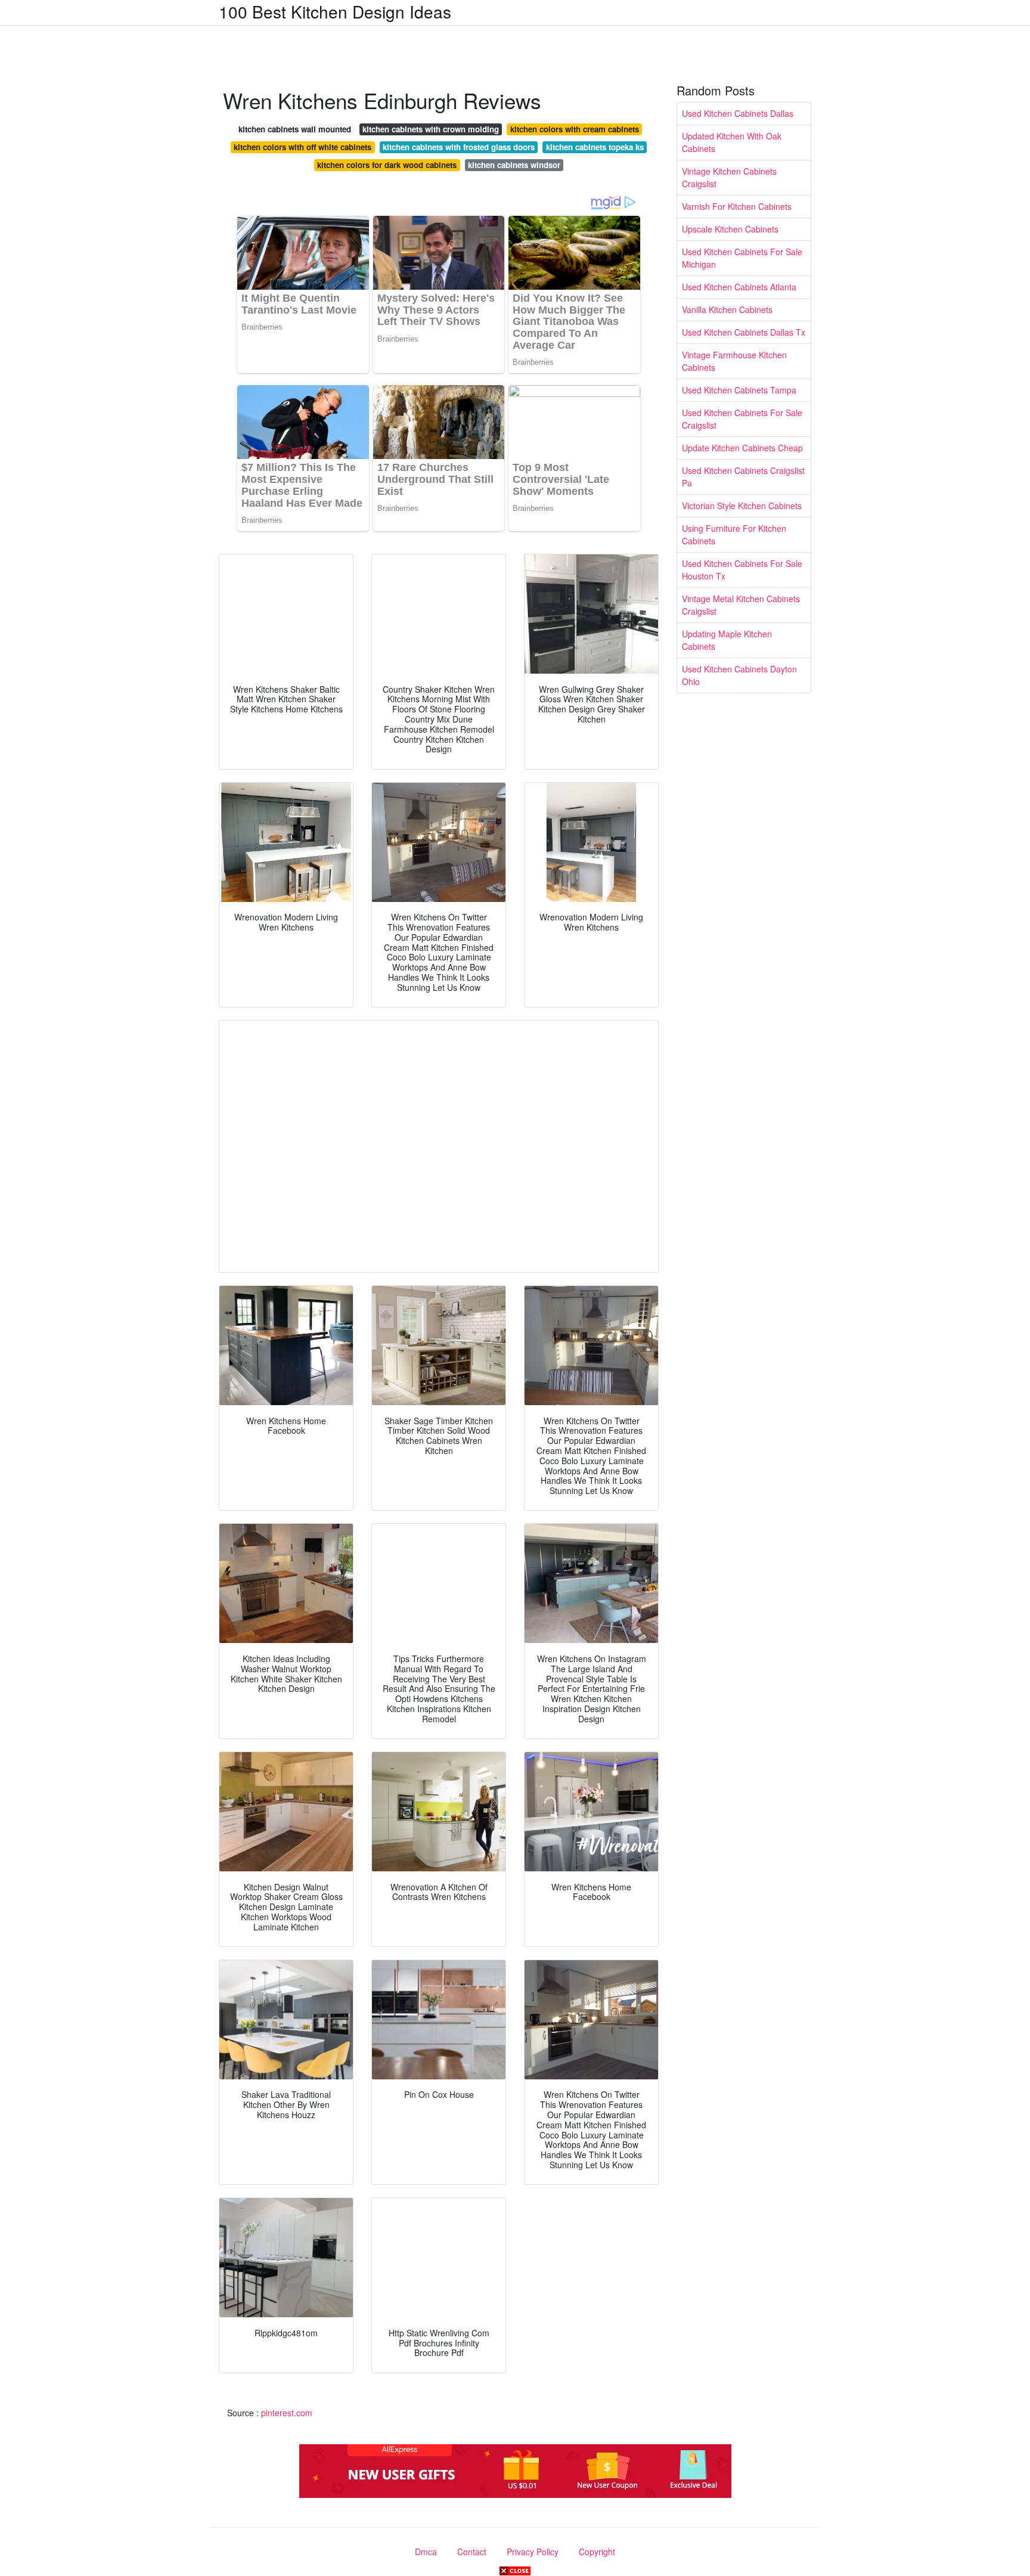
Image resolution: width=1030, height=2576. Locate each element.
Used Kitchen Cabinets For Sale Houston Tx (742, 570)
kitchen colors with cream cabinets (575, 129)
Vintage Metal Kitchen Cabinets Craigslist (741, 605)
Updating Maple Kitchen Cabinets (727, 640)
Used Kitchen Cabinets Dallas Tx (744, 332)
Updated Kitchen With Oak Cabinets (732, 142)
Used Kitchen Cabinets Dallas (738, 113)
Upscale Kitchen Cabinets (730, 229)
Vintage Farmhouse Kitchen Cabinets (734, 361)
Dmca (426, 2552)
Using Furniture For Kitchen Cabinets (734, 534)
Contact (472, 2552)
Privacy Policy (533, 2552)
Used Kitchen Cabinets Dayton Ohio (739, 675)
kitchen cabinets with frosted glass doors (459, 147)
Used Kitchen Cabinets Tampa (739, 390)
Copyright (597, 2552)
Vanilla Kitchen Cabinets (727, 309)
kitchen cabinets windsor (514, 165)
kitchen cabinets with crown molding (431, 129)
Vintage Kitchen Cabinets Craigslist (729, 177)
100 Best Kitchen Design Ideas (335, 11)
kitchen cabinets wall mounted (295, 129)
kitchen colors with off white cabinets (303, 147)
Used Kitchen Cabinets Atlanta (739, 287)
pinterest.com (287, 2413)
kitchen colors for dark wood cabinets (387, 165)
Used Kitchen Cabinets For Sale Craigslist (742, 419)
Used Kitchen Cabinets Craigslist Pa (743, 477)
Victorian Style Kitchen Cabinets (742, 506)
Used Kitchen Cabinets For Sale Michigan (742, 258)
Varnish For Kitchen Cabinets (737, 206)
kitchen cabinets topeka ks (595, 147)
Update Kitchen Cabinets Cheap (742, 448)
